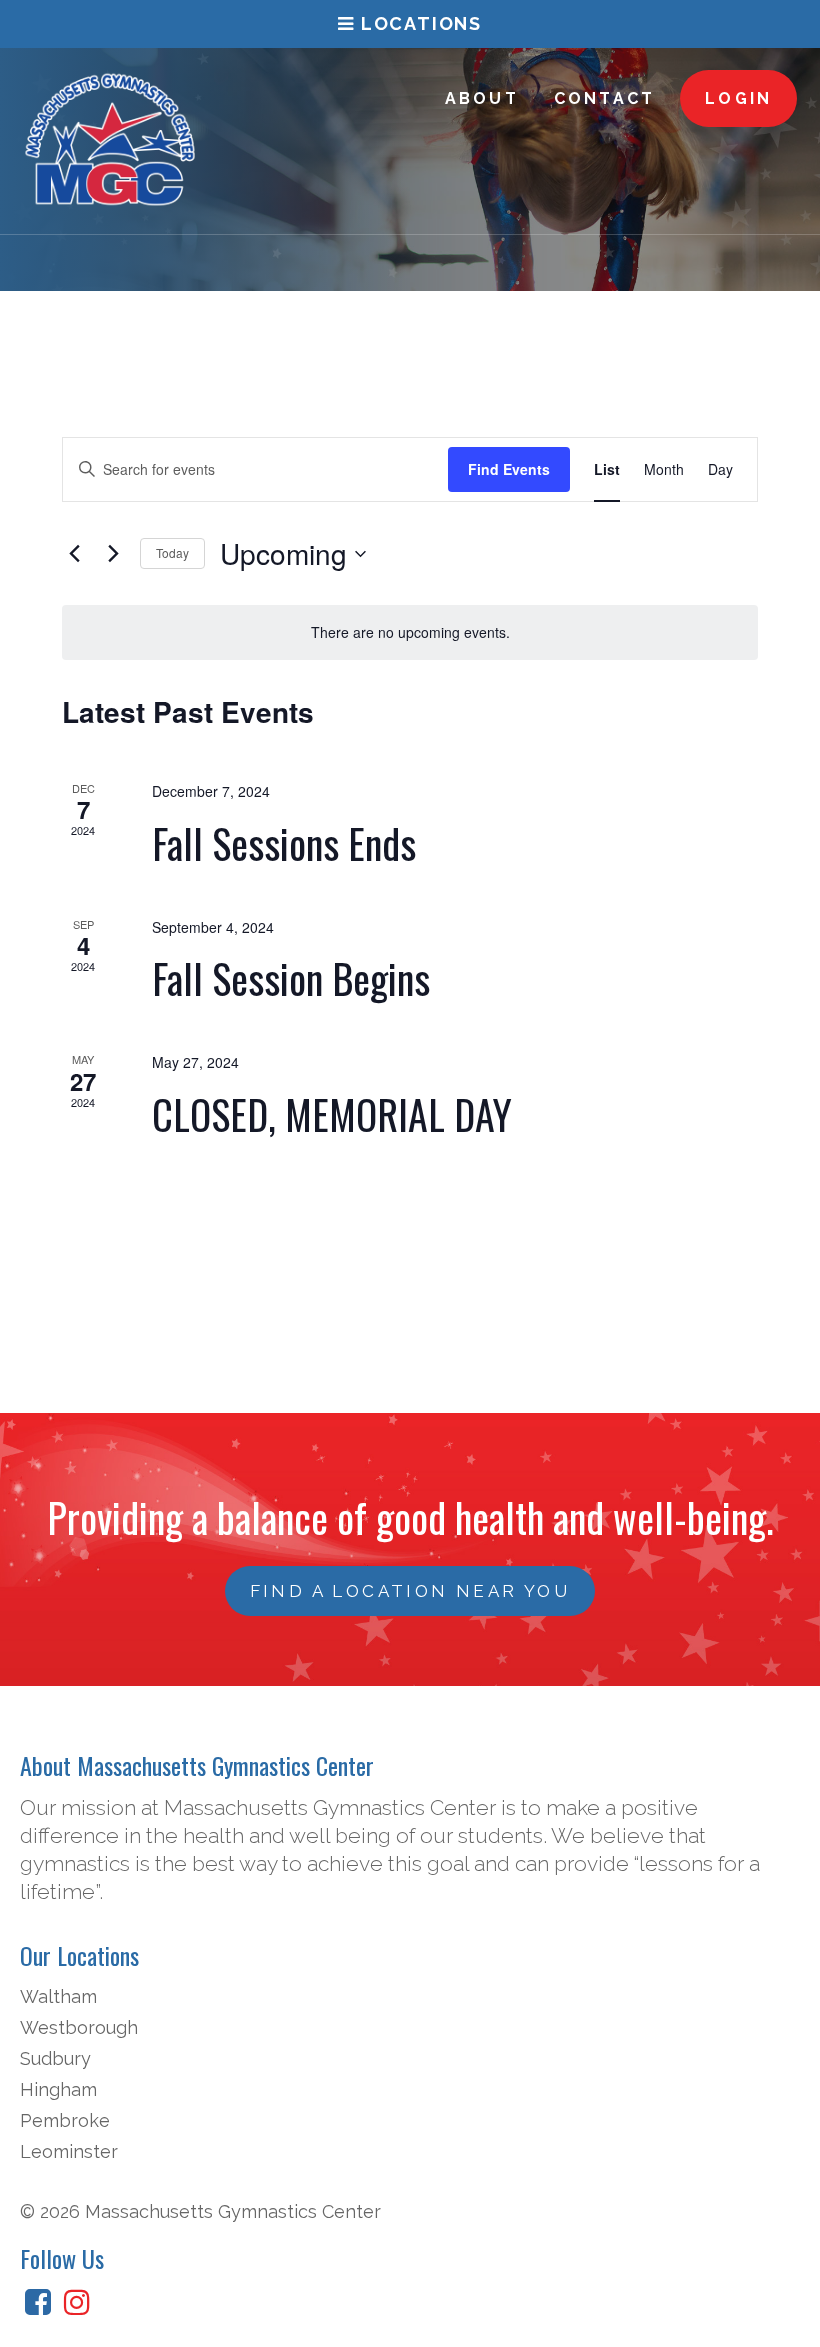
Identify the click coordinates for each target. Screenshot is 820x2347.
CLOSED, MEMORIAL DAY (332, 1114)
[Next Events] (113, 554)
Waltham (58, 1996)
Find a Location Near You (410, 1591)
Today (172, 552)
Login (738, 98)
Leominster (69, 2151)
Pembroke (65, 2120)
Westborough (79, 2027)
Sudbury (55, 2058)
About (482, 98)
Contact (604, 98)
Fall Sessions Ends (284, 843)
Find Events (509, 469)
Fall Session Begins (291, 978)
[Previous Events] (74, 554)
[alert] (410, 632)
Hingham (58, 2089)
